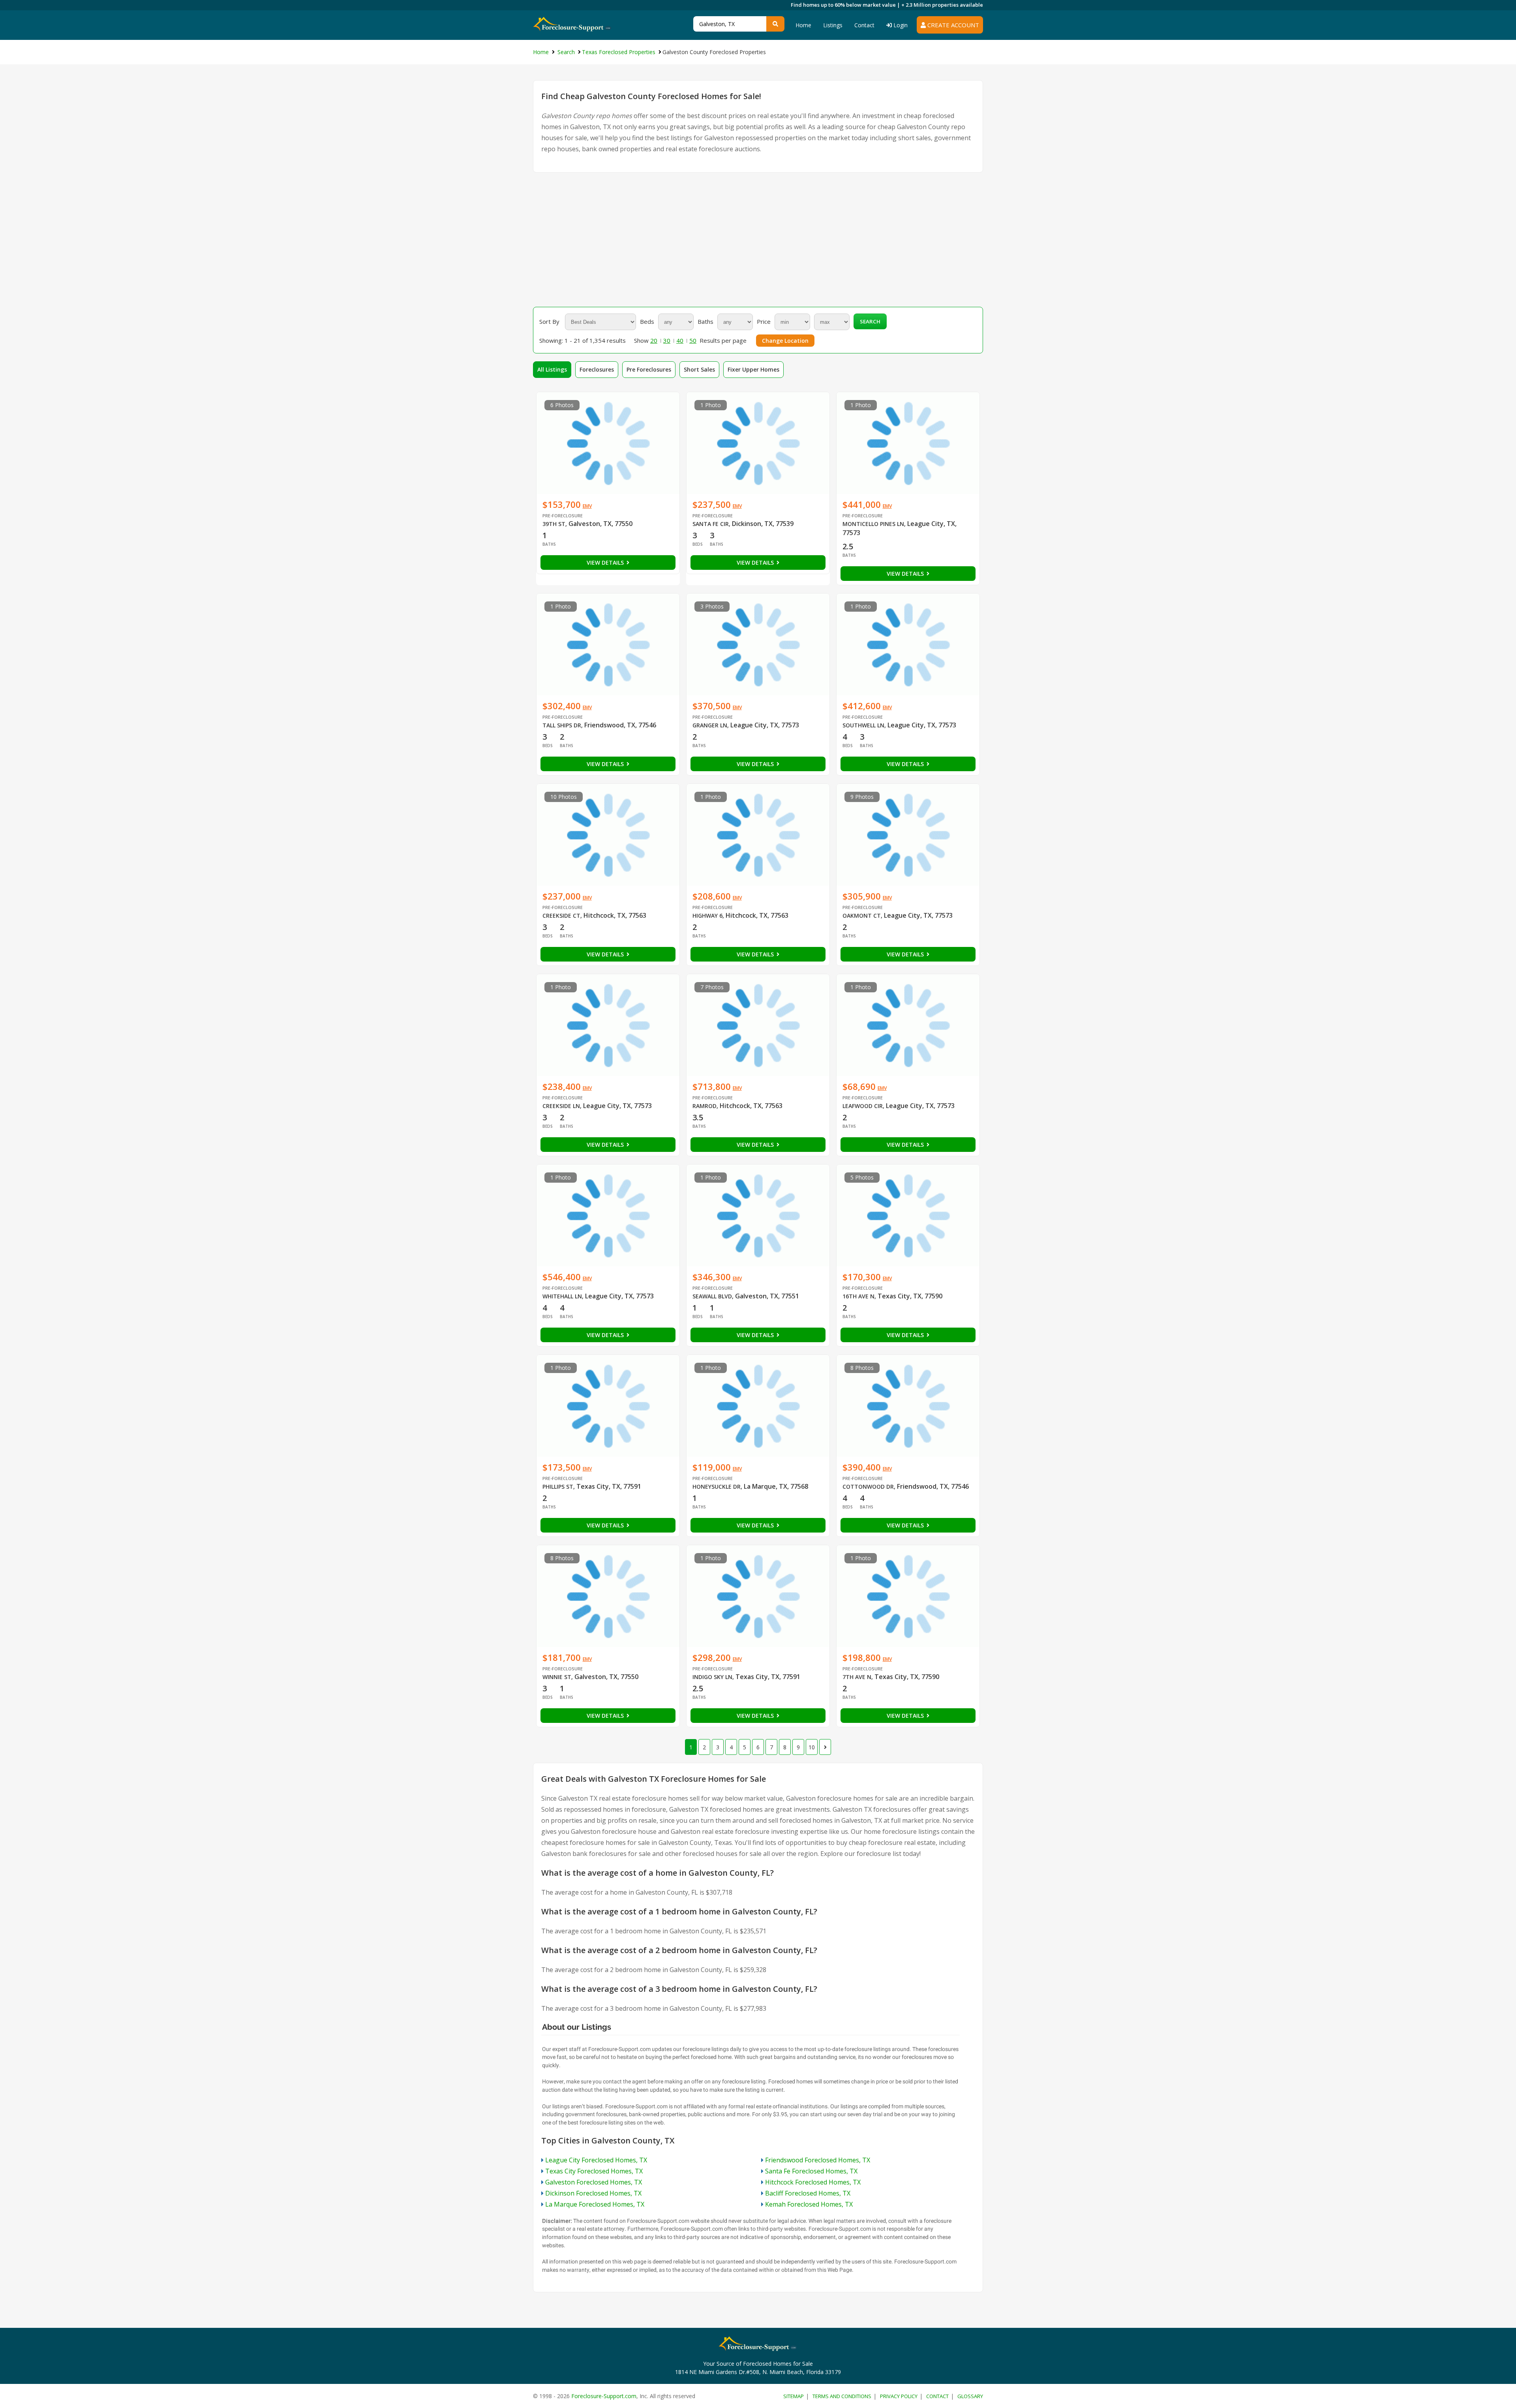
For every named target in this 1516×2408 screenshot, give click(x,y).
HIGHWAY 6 (707, 916)
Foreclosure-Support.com (604, 2396)
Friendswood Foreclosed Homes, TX (818, 2160)
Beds (647, 321)
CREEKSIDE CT (561, 916)
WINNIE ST (557, 1677)
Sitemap (794, 2396)
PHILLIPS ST (558, 1487)
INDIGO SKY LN (712, 1677)
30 (667, 340)
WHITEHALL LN (562, 1296)
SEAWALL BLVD (712, 1296)
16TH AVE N (858, 1296)
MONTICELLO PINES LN (873, 524)
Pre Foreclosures (649, 369)
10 (812, 1747)
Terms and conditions (842, 2396)
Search (870, 321)
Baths (705, 321)
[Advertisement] (758, 240)
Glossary (970, 2396)
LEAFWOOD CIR (863, 1106)
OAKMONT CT (862, 916)
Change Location (785, 341)
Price (764, 321)
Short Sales (699, 369)
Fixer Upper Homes (753, 369)
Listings (833, 25)
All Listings (552, 369)
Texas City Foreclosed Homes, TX (594, 2171)
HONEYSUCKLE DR (717, 1487)
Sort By (549, 321)
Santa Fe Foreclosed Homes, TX (811, 2171)
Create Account (952, 25)
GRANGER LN (710, 725)
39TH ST (554, 524)
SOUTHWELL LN (863, 725)
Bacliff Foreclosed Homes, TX (808, 2193)
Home (803, 25)
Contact (864, 25)
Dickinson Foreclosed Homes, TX (593, 2193)
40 (680, 340)
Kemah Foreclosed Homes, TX (809, 2204)
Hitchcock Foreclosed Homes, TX (813, 2182)
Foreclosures (597, 369)
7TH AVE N (857, 1677)
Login (900, 25)
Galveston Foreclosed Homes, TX (594, 2182)
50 (693, 340)
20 (654, 340)
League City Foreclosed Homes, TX (596, 2160)
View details (606, 563)
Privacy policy (899, 2396)
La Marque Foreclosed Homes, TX (595, 2204)
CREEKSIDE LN (561, 1106)
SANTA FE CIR (711, 524)
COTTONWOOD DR (868, 1487)
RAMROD (705, 1106)
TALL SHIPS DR (562, 725)
